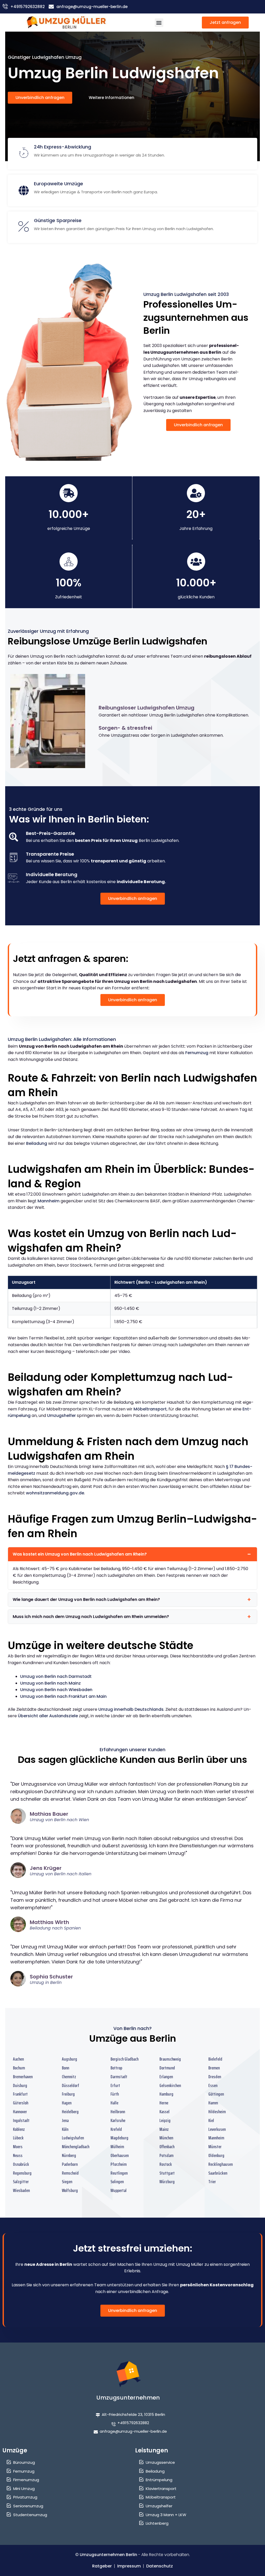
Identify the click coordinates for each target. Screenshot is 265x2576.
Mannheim (49, 1201)
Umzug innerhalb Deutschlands (131, 1709)
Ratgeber (102, 2566)
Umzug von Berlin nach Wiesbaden (56, 1690)
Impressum (129, 2566)
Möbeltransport (150, 1409)
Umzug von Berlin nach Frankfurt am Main (63, 1696)
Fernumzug (197, 1053)
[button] (159, 23)
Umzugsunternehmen (128, 2398)
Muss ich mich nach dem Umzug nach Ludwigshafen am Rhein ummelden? (91, 1617)
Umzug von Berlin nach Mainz (50, 1683)
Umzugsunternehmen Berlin (108, 2555)
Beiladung (37, 1143)
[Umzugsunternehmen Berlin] (66, 23)
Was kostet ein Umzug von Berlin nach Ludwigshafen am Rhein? (80, 1554)
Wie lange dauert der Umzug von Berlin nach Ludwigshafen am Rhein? (86, 1599)
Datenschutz (160, 2566)
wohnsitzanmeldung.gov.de (55, 1493)
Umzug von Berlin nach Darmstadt (56, 1676)
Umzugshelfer (61, 1415)
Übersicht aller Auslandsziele (48, 1716)
